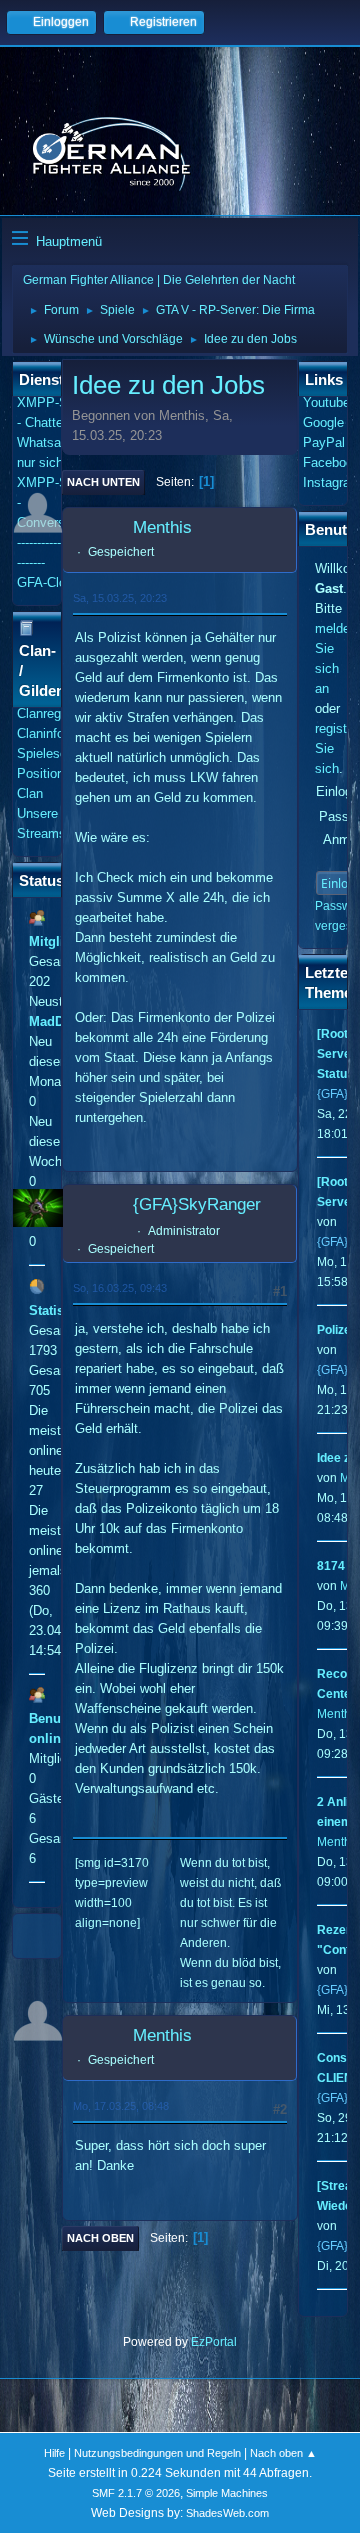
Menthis (162, 527)
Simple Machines (227, 2493)
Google (323, 422)
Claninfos (44, 733)
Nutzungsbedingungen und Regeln (157, 2453)
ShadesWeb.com (227, 2513)
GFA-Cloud (48, 582)
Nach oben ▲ (283, 2453)
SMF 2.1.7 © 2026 (136, 2493)
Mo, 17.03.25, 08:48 (121, 2106)
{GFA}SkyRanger (197, 1204)
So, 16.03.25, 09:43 (120, 1288)
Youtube (326, 402)
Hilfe (54, 2453)
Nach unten (103, 482)
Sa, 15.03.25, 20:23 (120, 598)
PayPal (324, 442)
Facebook (331, 462)
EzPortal (214, 2342)
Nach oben (100, 2238)
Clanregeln (47, 713)
